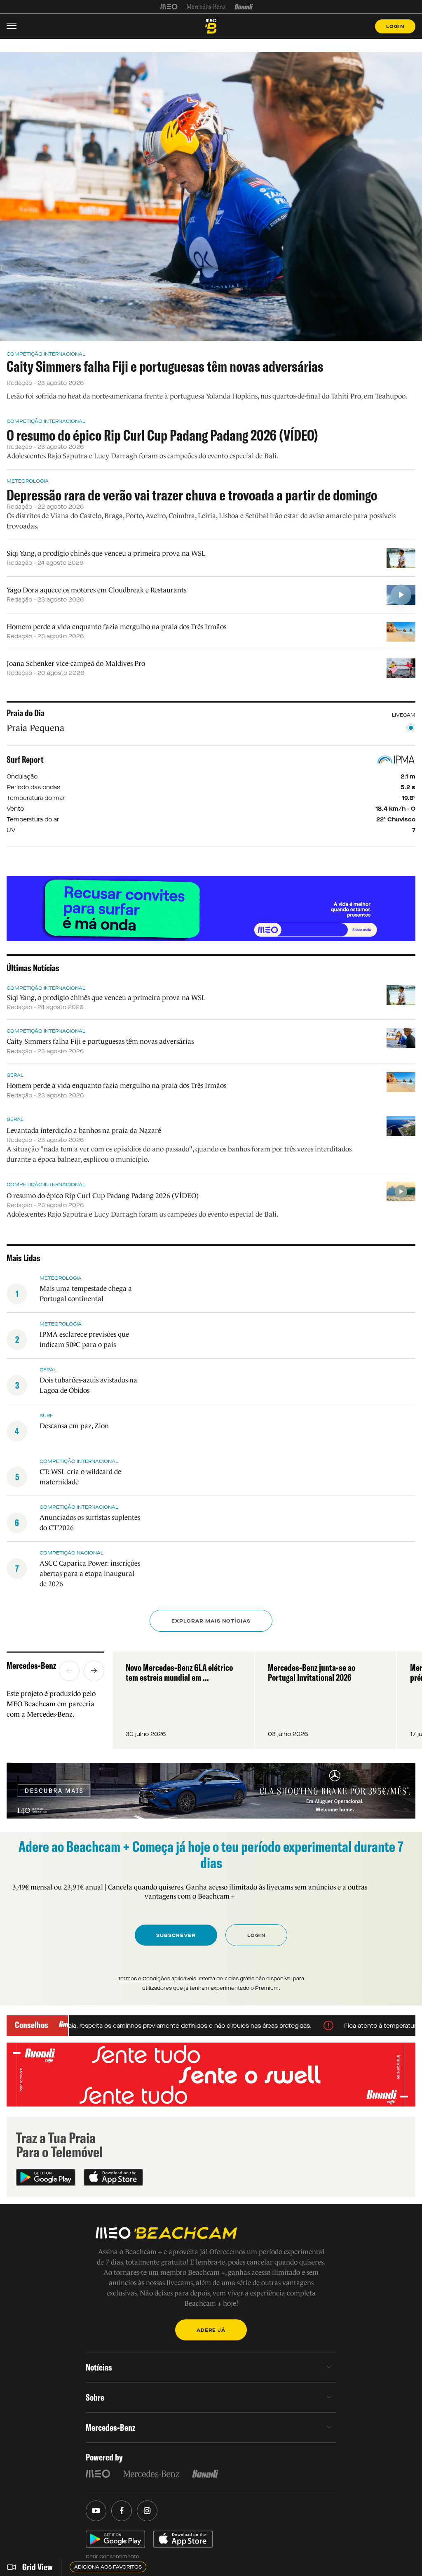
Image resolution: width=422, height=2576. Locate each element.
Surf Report (25, 760)
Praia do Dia (26, 713)
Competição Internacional (46, 354)
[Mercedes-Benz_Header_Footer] (206, 7)
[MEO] (169, 7)
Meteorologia (28, 481)
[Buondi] (244, 7)
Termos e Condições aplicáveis (157, 1979)
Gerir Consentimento (113, 2557)
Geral (15, 1075)
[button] (69, 1671)
